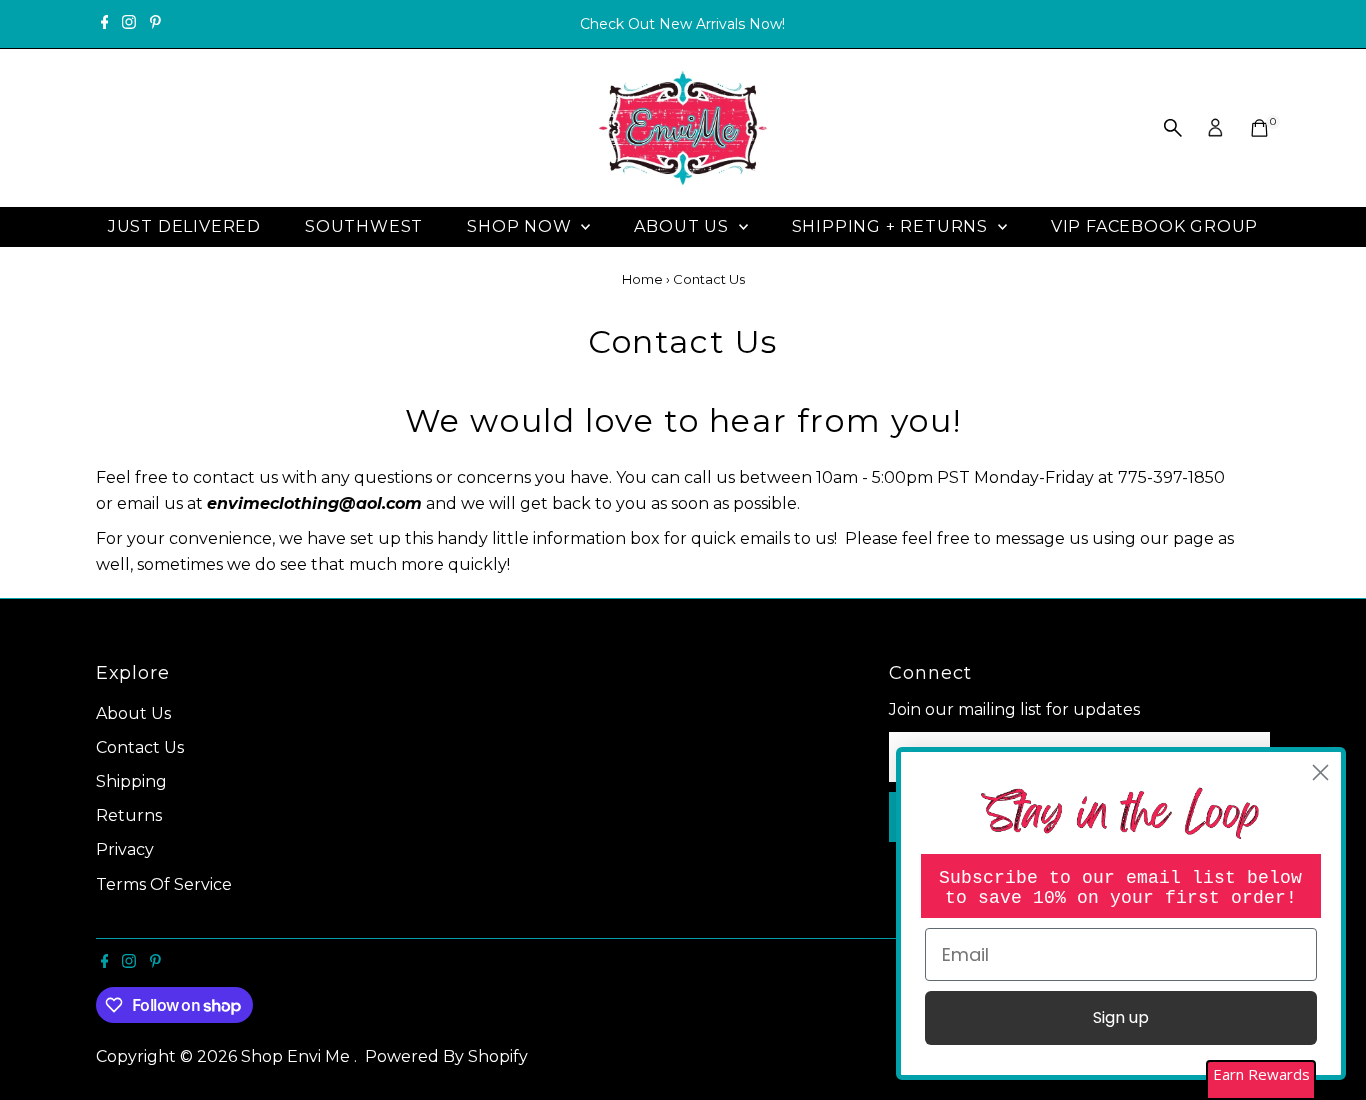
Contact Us (140, 747)
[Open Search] (1173, 128)
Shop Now (521, 226)
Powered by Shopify (446, 1056)
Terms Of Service (164, 884)
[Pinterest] (155, 24)
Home (642, 279)
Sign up (1121, 1017)
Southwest (364, 226)
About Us (683, 226)
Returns (129, 815)
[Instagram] (129, 24)
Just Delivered (184, 226)
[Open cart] (1259, 128)
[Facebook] (105, 24)
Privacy (125, 849)
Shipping (131, 781)
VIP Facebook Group (1154, 226)
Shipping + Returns (892, 226)
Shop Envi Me (297, 1056)
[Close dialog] (1320, 772)
